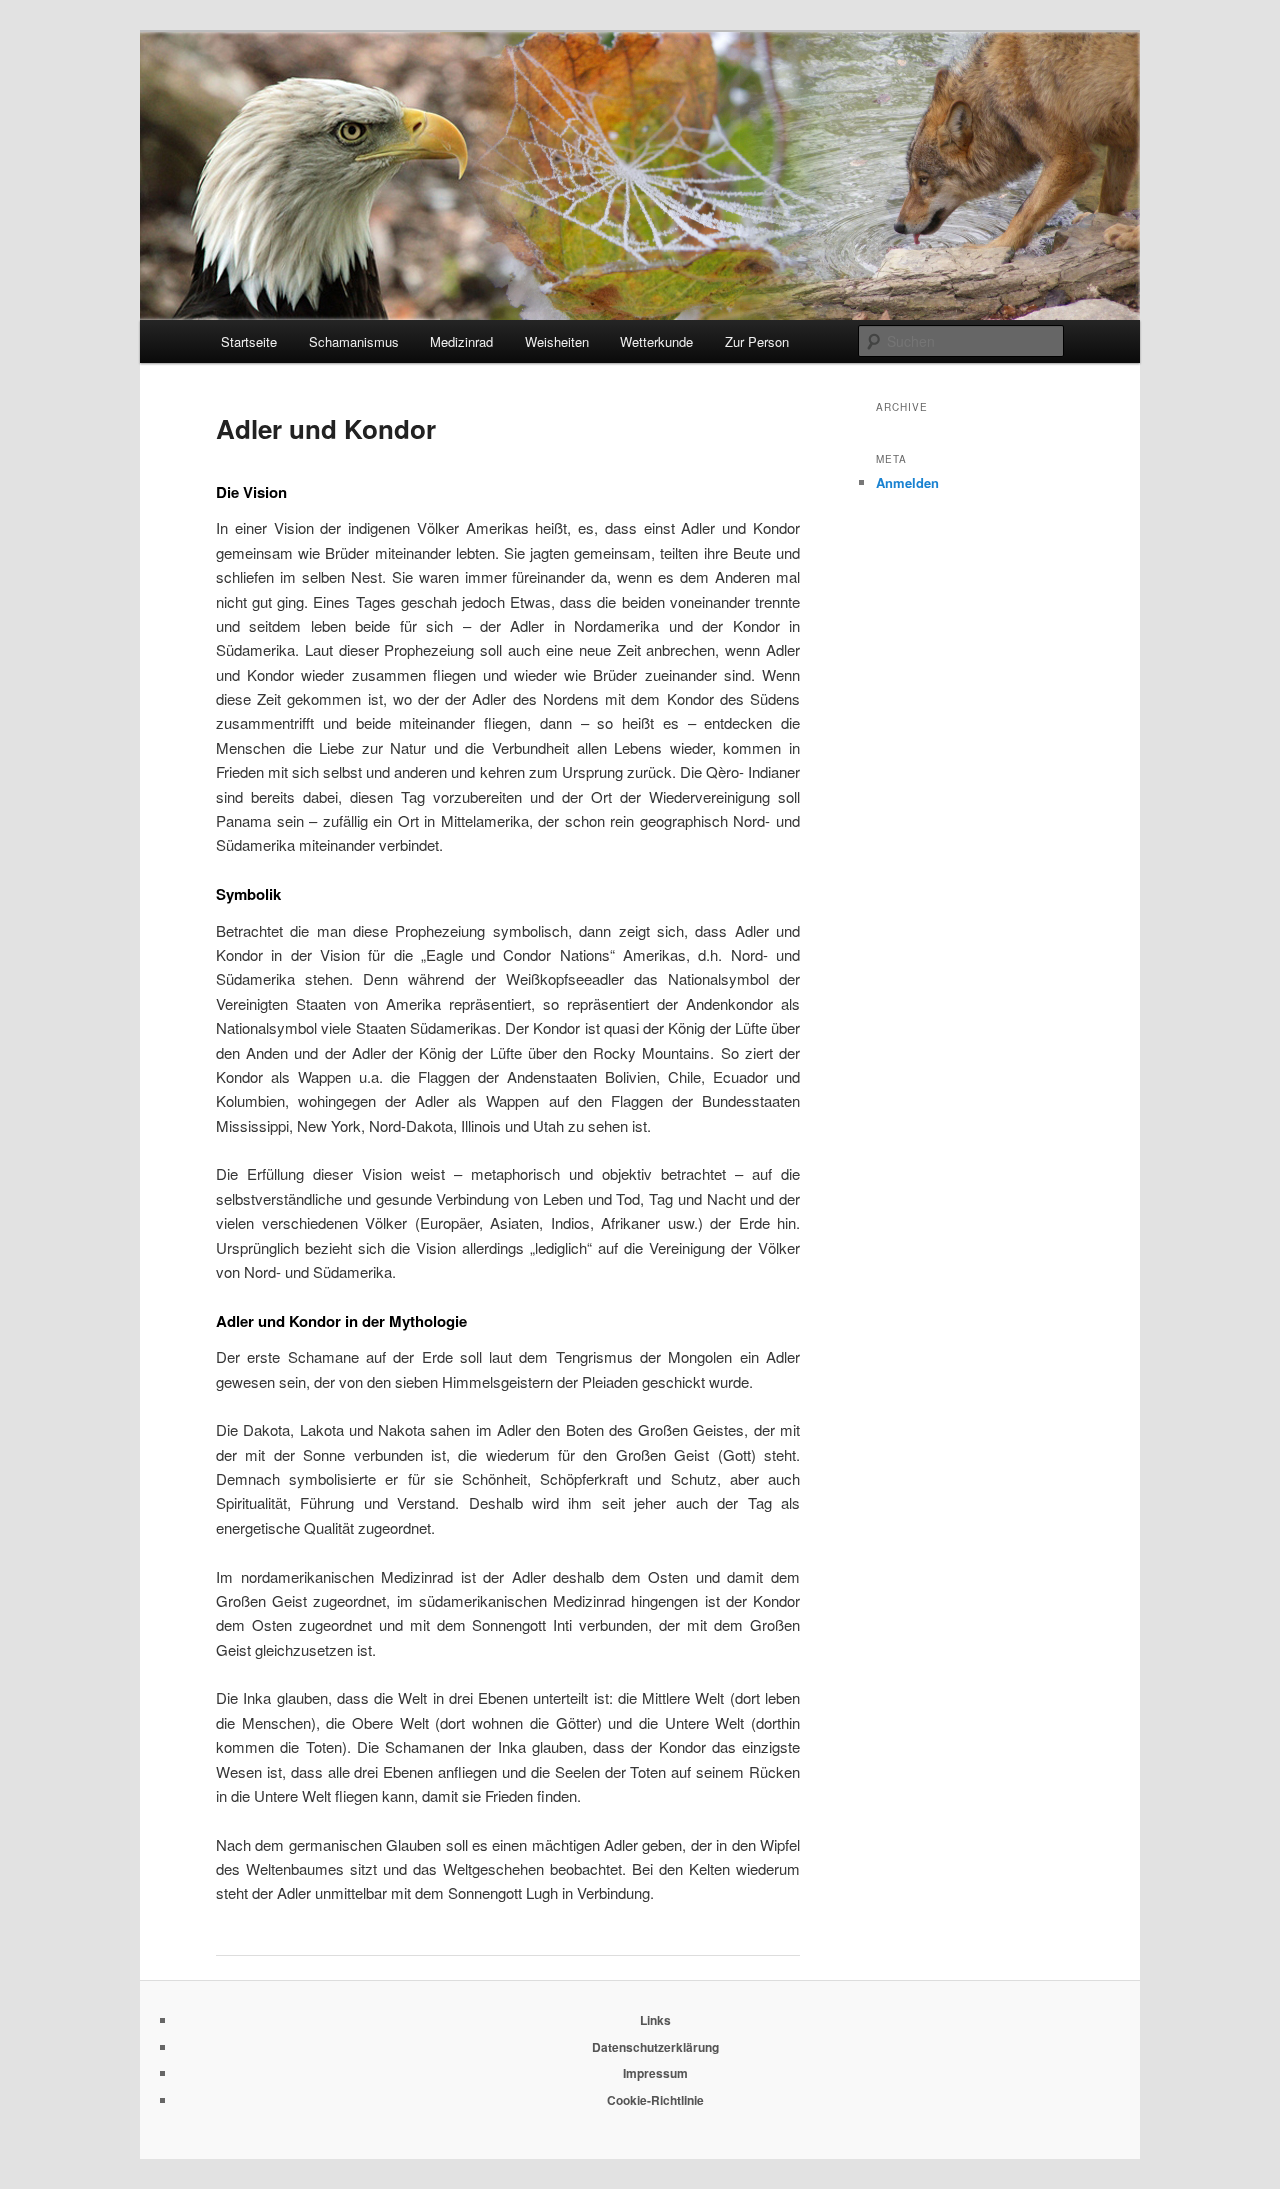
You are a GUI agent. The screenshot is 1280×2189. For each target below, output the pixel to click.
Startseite (249, 341)
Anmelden (907, 482)
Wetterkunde (656, 341)
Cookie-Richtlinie (655, 2100)
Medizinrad (461, 341)
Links (655, 2020)
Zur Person (757, 341)
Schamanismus (354, 341)
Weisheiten (557, 341)
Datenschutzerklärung (655, 2047)
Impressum (655, 2073)
